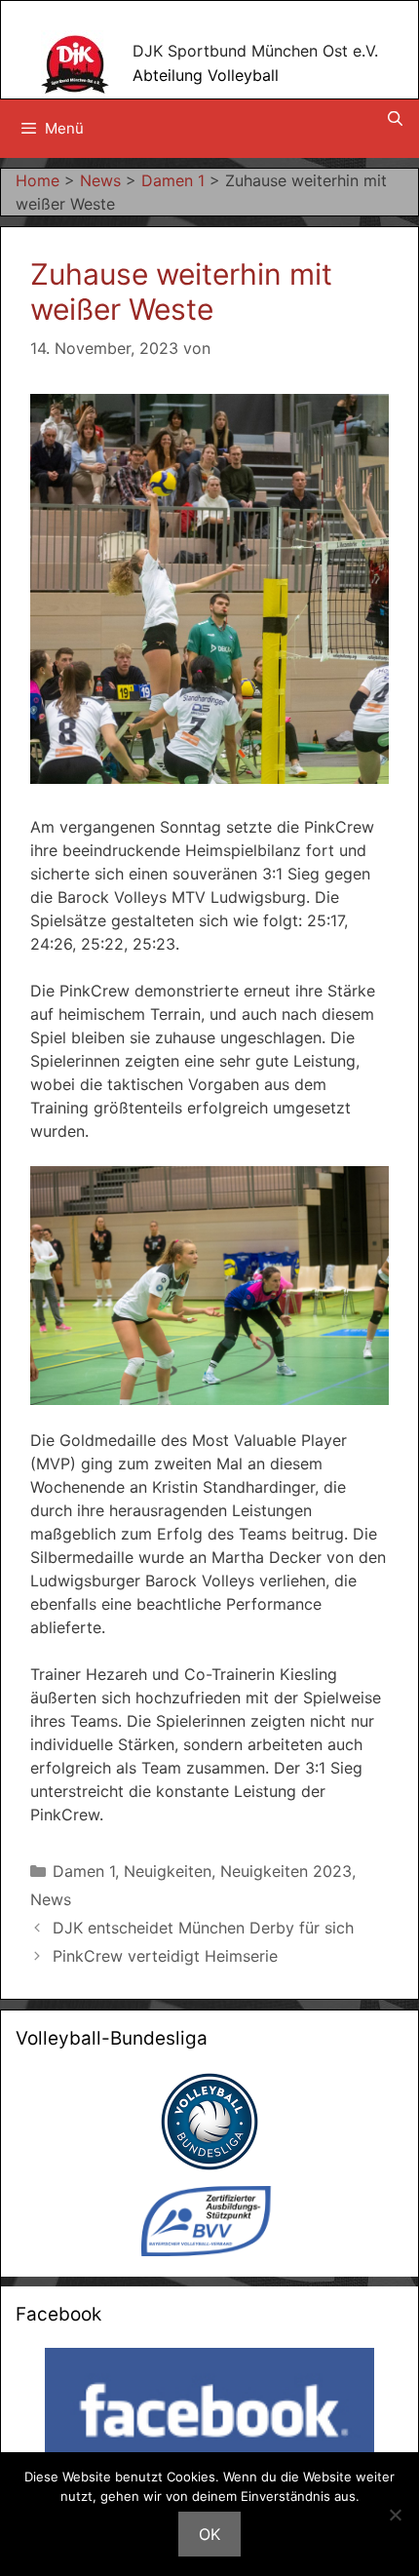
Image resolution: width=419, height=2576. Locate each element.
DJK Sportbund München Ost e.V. (255, 51)
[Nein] (395, 2515)
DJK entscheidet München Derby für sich (203, 1928)
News (51, 1899)
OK (209, 2534)
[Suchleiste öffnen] (395, 119)
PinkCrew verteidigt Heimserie (165, 1956)
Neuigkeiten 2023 (286, 1871)
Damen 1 (84, 1871)
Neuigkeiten (168, 1871)
